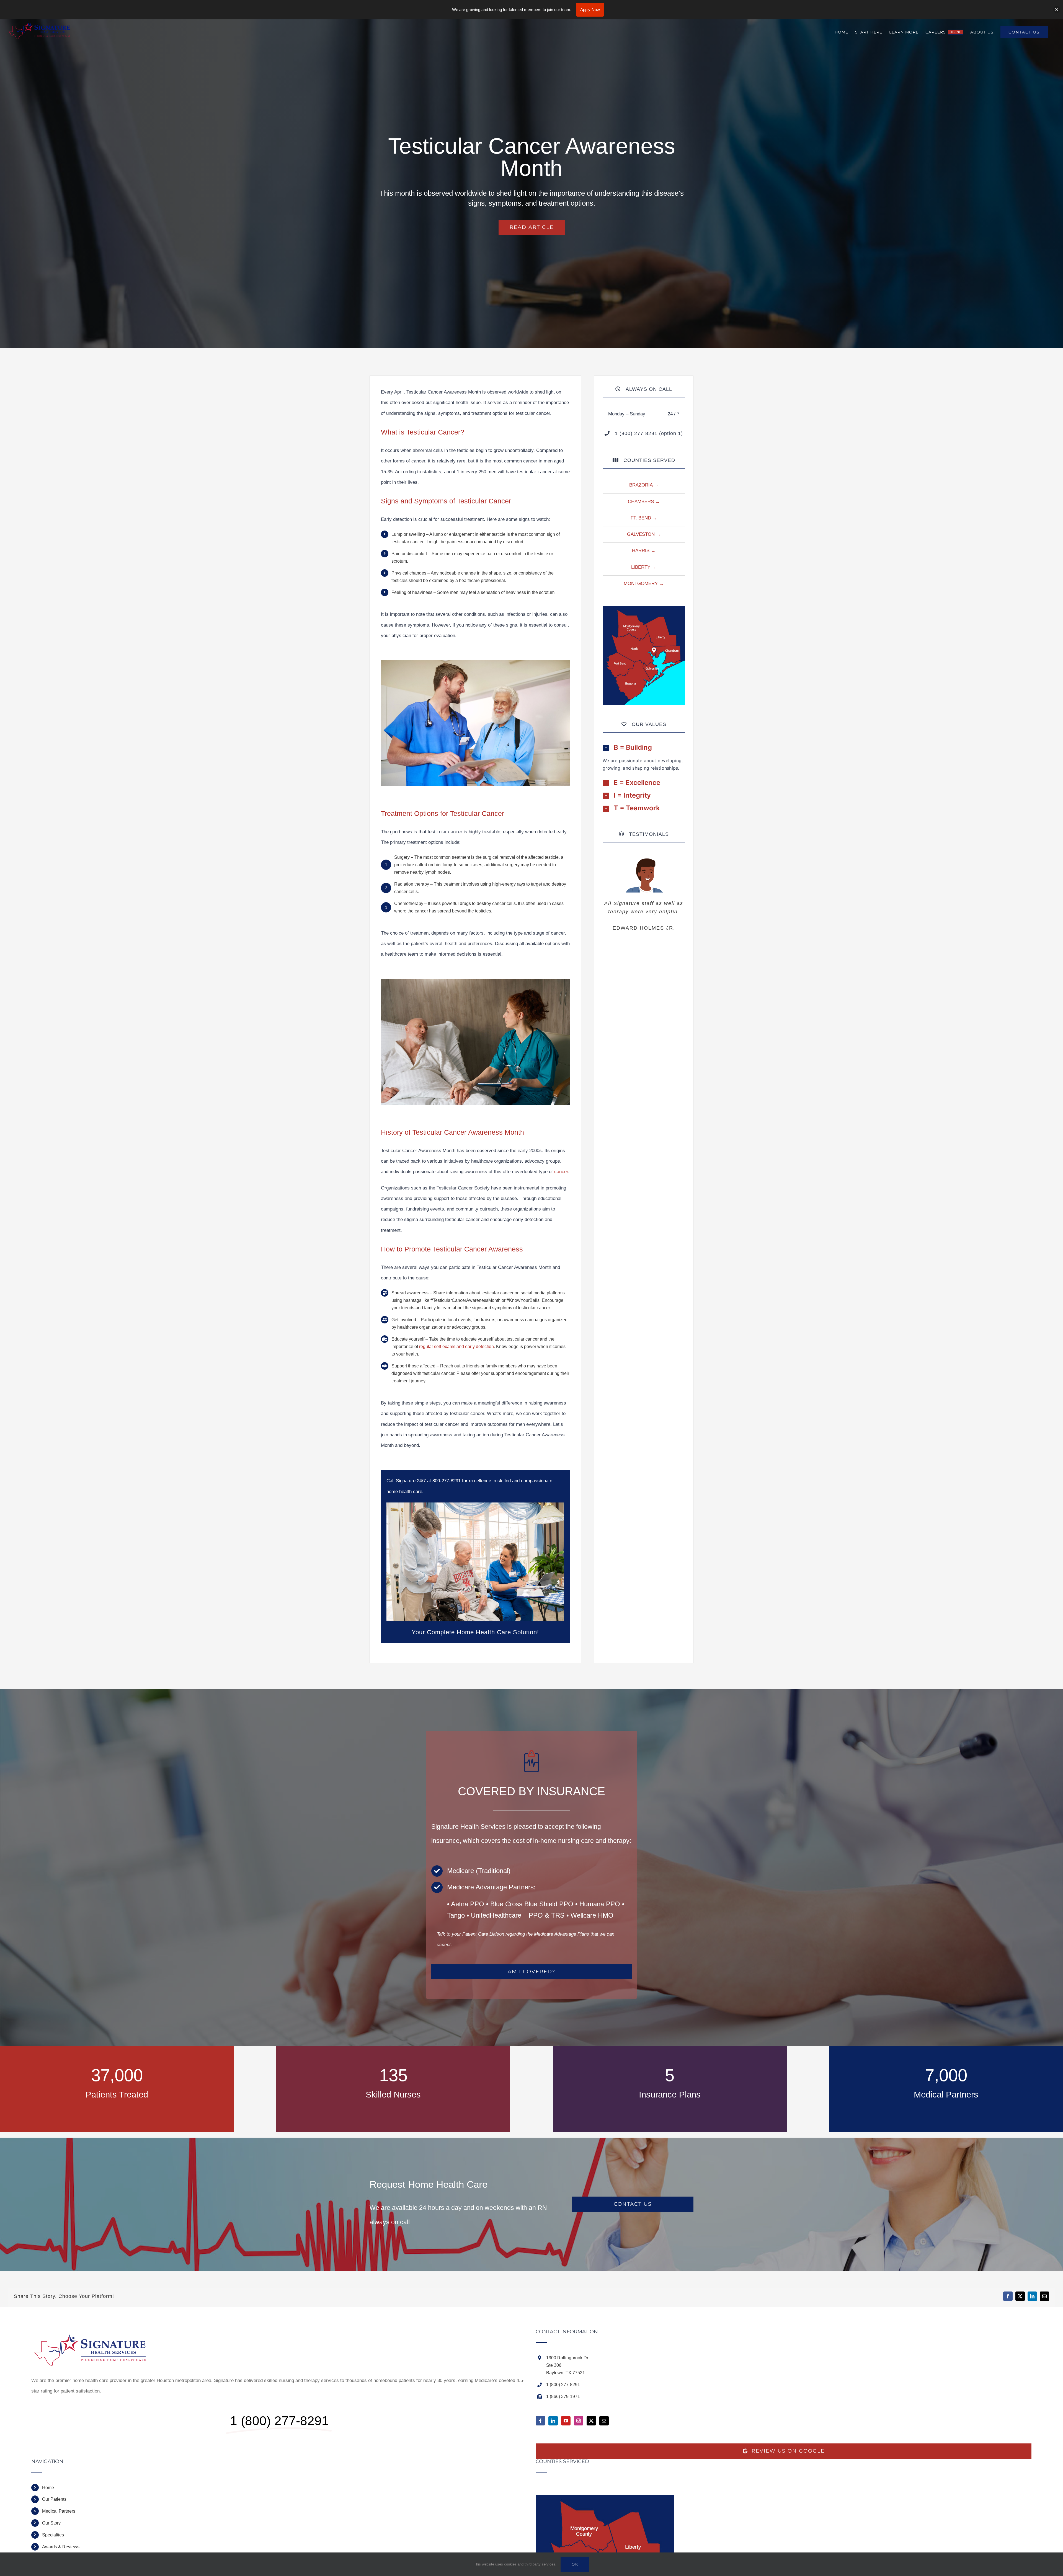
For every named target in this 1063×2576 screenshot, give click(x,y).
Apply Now (590, 10)
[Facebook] (540, 2421)
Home (48, 2488)
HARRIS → (644, 551)
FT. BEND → (644, 518)
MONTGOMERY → (644, 584)
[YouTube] (566, 2421)
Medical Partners (59, 2511)
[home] (94, 2334)
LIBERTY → (644, 567)
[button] (644, 748)
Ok (575, 2564)
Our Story (51, 2523)
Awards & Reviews (61, 2547)
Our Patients (54, 2499)
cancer (561, 1172)
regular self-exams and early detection (456, 1347)
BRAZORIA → (644, 485)
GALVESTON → (644, 534)
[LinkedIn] (553, 2421)
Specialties (53, 2535)
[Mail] (604, 2421)
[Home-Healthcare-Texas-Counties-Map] (644, 609)
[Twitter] (591, 2421)
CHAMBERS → (644, 502)
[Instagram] (579, 2421)
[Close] (1057, 10)
